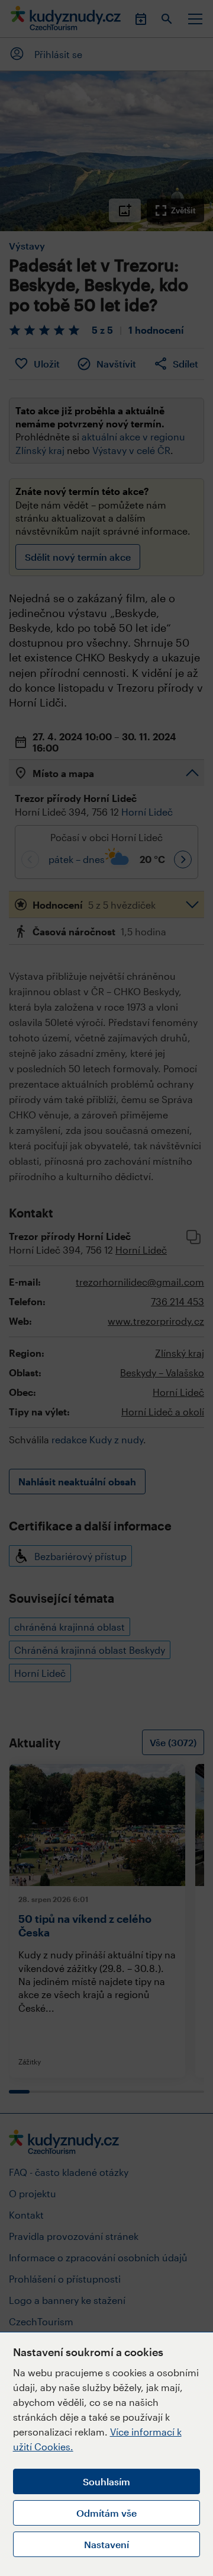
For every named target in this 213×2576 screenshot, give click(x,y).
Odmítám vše (106, 2513)
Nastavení (106, 2544)
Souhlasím (106, 2481)
